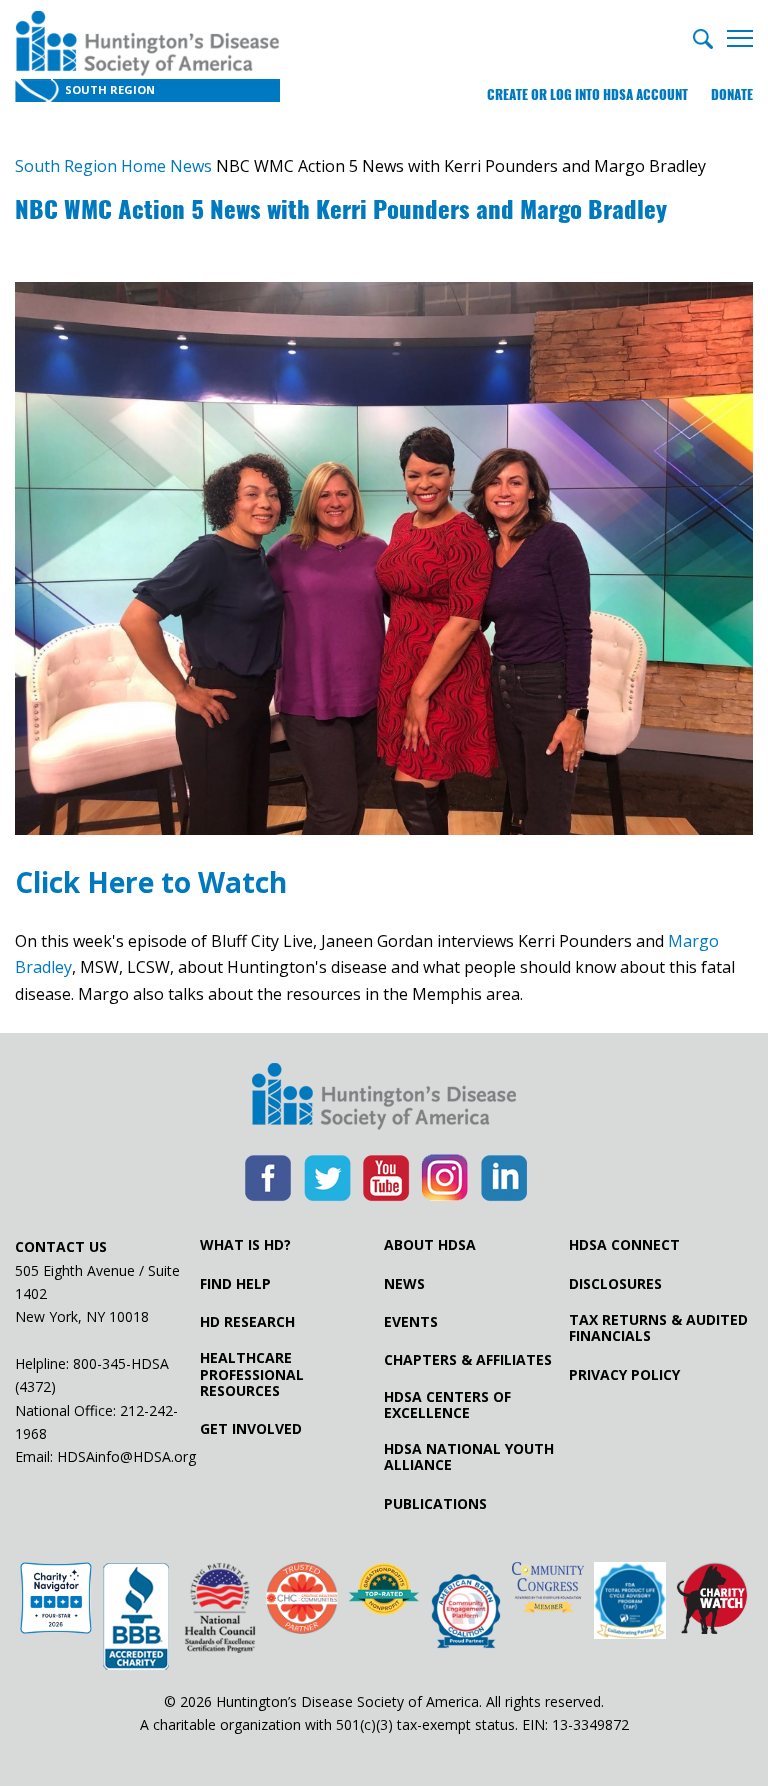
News (404, 1284)
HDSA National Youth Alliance (469, 1457)
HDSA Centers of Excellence (447, 1405)
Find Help (235, 1284)
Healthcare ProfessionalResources (252, 1374)
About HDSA (430, 1245)
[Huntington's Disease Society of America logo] (384, 1098)
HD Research (247, 1322)
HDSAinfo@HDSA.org (126, 1456)
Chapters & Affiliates (468, 1360)
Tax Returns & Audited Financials (658, 1328)
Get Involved (251, 1429)
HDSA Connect (624, 1245)
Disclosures (615, 1284)
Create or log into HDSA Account (587, 94)
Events (411, 1322)
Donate (732, 94)
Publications (435, 1504)
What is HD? (245, 1245)
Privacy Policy (624, 1375)
